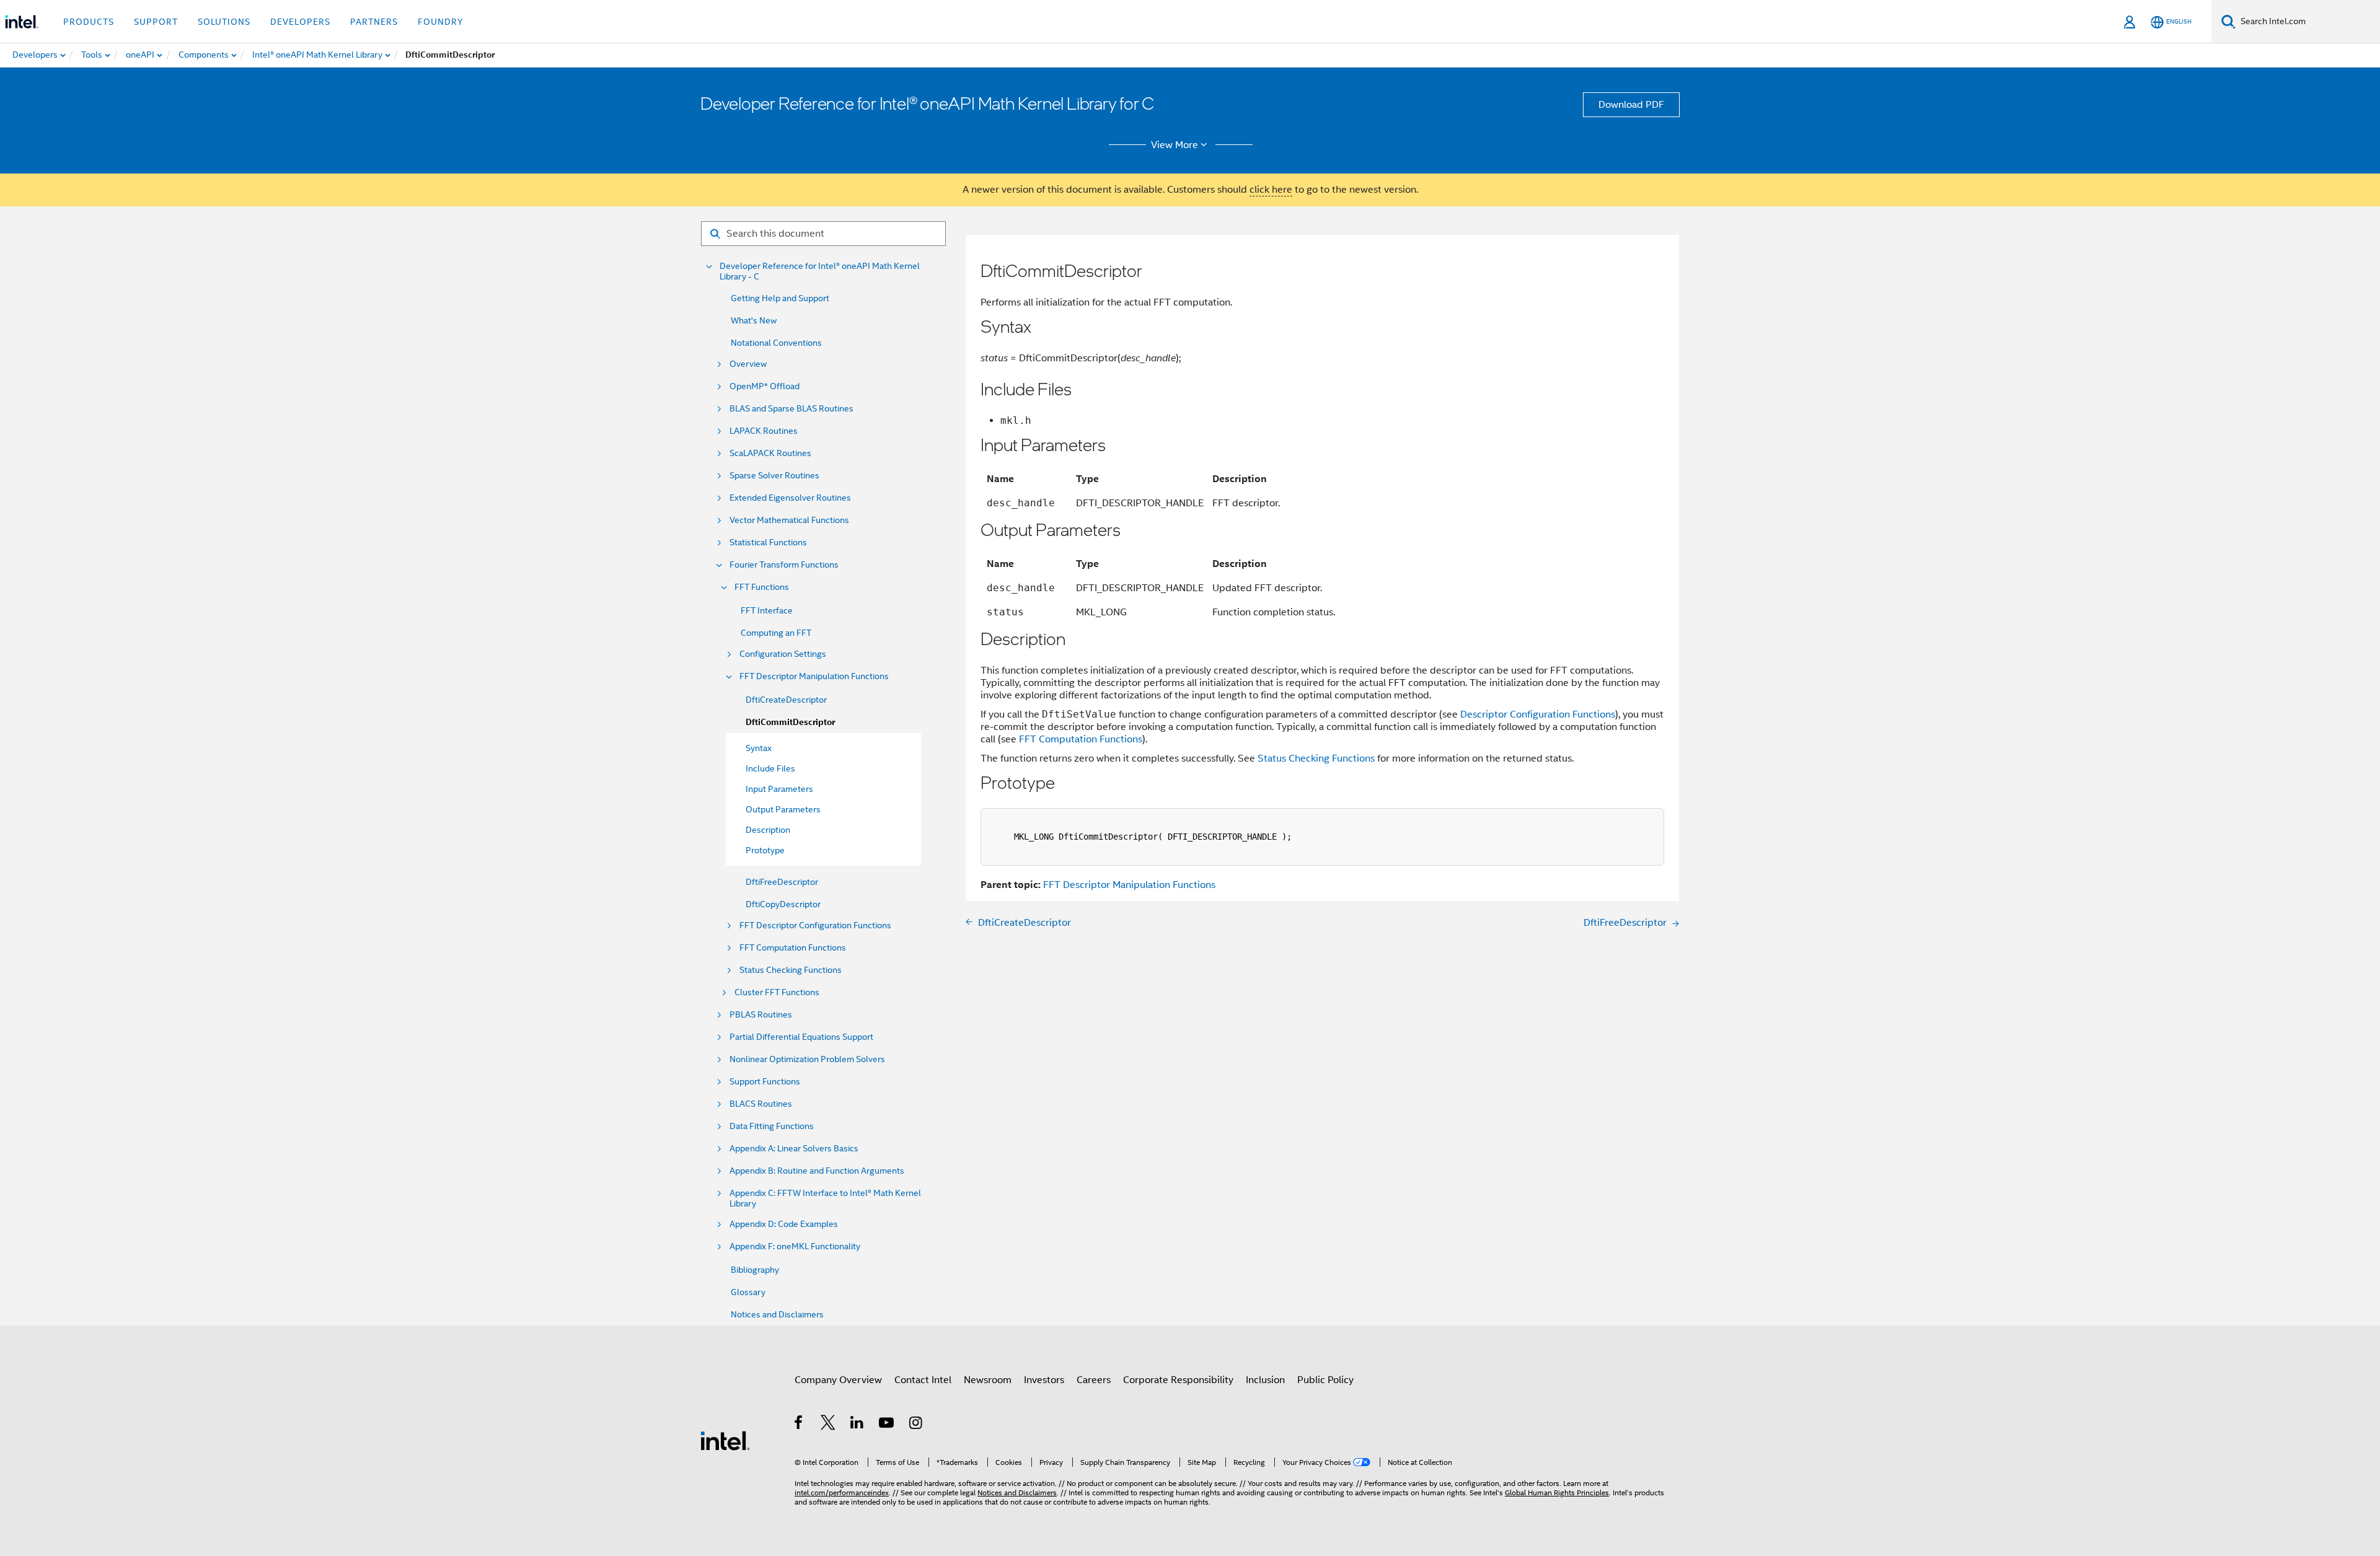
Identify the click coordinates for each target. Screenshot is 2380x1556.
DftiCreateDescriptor (786, 700)
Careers (1094, 1380)
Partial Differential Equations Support (801, 1037)
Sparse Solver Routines (774, 476)
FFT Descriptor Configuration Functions (815, 925)
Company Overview (838, 1380)
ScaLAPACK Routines (770, 453)
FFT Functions (762, 587)
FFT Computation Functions (793, 948)
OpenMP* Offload (765, 386)
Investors (1044, 1380)
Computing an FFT (776, 633)
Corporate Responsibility (1178, 1380)
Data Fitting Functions (772, 1126)
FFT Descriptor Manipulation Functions (814, 676)
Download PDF (1631, 105)
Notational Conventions (776, 343)
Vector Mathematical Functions (789, 520)
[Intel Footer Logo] (725, 1440)
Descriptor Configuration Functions (1538, 714)
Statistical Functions (768, 543)
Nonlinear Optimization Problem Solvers (807, 1059)
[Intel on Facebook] (799, 1425)
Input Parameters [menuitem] (779, 789)
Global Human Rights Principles (1557, 1492)
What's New (754, 320)
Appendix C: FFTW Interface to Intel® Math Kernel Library (825, 1198)
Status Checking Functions (791, 970)
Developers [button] (300, 22)
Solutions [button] (224, 22)
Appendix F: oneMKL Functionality (795, 1246)
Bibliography (755, 1270)
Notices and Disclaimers (777, 1314)
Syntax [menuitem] (759, 748)
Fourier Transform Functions (784, 565)
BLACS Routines (761, 1104)
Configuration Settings (783, 654)
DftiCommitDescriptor (790, 722)
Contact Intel (923, 1380)
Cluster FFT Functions (777, 992)
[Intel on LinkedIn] (857, 1425)
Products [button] (89, 22)
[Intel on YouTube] (887, 1425)
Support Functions (765, 1082)
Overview (748, 364)
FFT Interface (767, 610)
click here (1271, 190)
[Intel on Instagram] (916, 1425)
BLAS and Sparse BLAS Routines (791, 409)
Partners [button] (374, 22)
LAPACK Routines (764, 431)
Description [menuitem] (768, 830)
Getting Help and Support (780, 298)
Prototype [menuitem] (765, 850)
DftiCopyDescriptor (783, 904)
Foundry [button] (441, 22)
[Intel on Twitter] (828, 1425)
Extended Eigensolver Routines (790, 498)
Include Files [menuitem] (770, 768)
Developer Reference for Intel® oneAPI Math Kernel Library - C (820, 271)
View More (1175, 145)
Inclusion (1265, 1380)
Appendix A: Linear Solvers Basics (794, 1149)
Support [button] (156, 22)
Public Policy (1325, 1380)
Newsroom (988, 1380)
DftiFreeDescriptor (782, 882)
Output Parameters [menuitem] (783, 809)
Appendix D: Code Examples (784, 1224)
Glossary (748, 1292)
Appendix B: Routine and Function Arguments (817, 1171)
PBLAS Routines (761, 1015)
